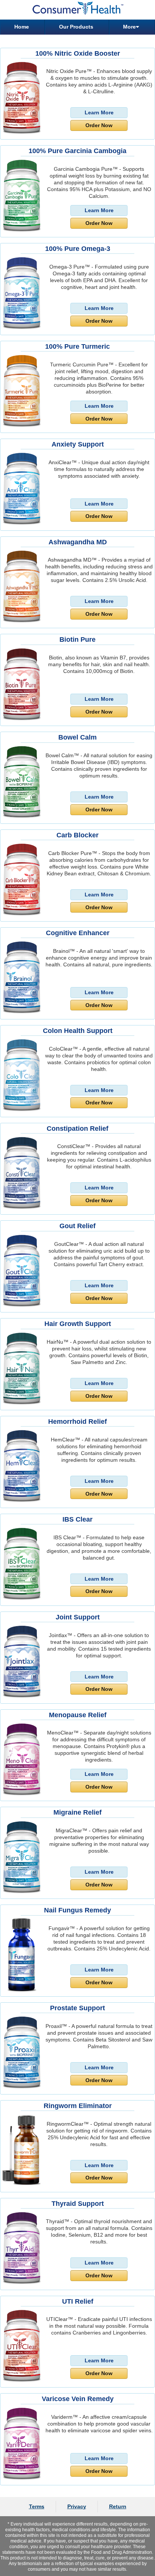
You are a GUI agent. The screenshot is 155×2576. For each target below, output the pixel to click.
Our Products (76, 27)
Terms (37, 2506)
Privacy (77, 2506)
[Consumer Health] (77, 10)
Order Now (99, 125)
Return (118, 2506)
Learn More (99, 112)
